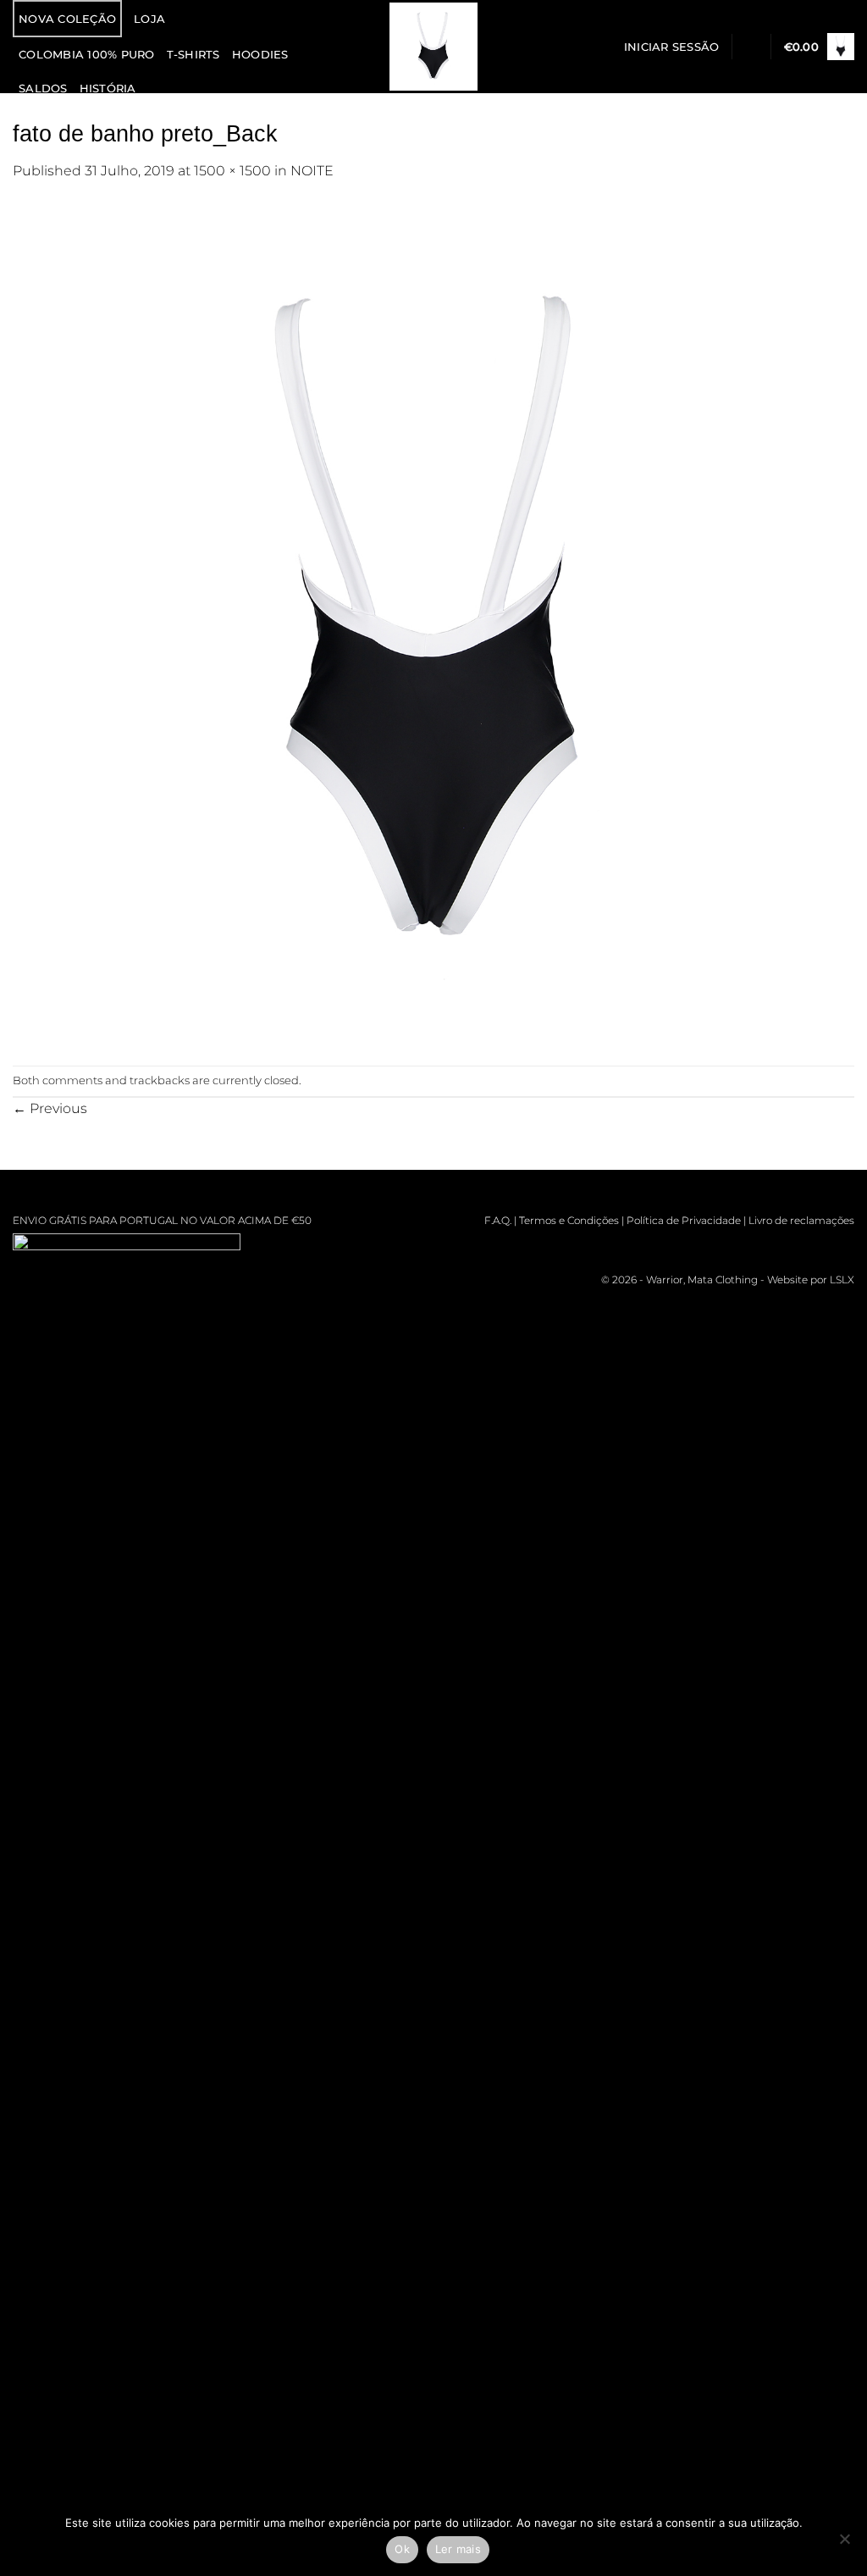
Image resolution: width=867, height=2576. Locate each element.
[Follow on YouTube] (842, 1246)
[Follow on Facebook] (720, 1246)
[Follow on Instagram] (745, 1246)
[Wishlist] (751, 47)
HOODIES (260, 54)
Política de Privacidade (684, 1220)
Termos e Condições (569, 1220)
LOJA (149, 19)
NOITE (312, 170)
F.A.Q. (498, 1220)
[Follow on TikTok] (769, 1246)
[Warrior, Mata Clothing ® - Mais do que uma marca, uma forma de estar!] (434, 47)
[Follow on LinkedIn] (817, 1246)
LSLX (842, 1280)
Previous (50, 1108)
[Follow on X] (793, 1246)
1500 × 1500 (232, 170)
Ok (402, 2549)
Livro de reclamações (801, 1220)
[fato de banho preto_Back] (433, 623)
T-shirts (193, 54)
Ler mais (458, 2549)
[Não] (844, 2544)
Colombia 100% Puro (87, 54)
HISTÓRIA (108, 88)
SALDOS (43, 88)
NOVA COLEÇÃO (67, 19)
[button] (672, 47)
